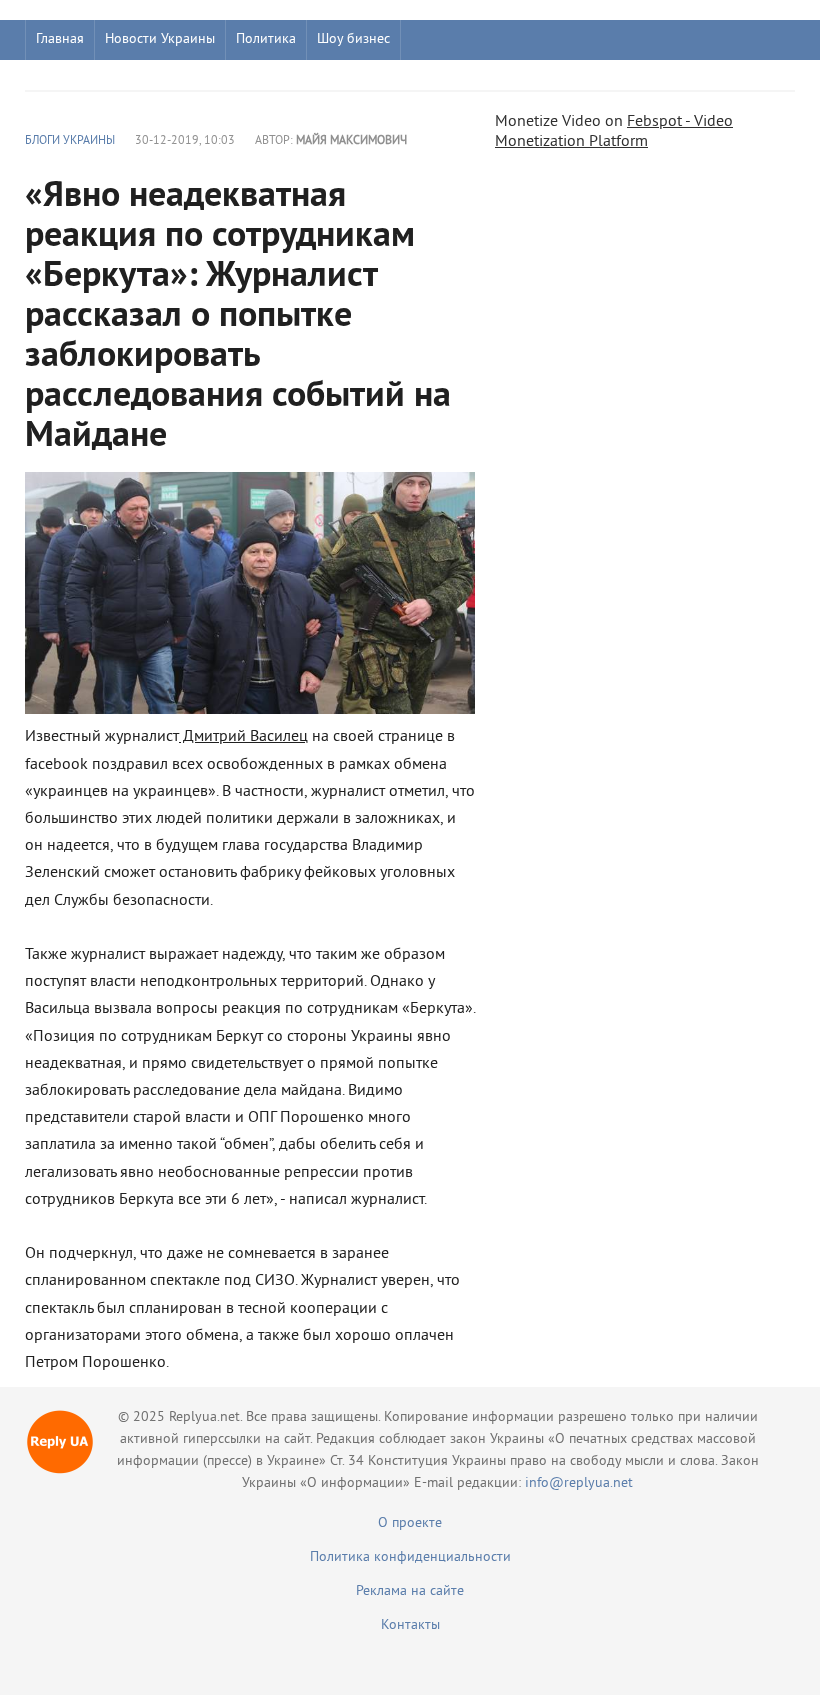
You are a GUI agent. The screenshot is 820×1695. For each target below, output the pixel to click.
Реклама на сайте (410, 1591)
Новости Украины (160, 39)
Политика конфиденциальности (410, 1557)
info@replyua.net (579, 1483)
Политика (266, 39)
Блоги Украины (70, 141)
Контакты (410, 1625)
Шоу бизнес (353, 39)
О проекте (410, 1523)
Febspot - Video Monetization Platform (614, 132)
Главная (60, 39)
